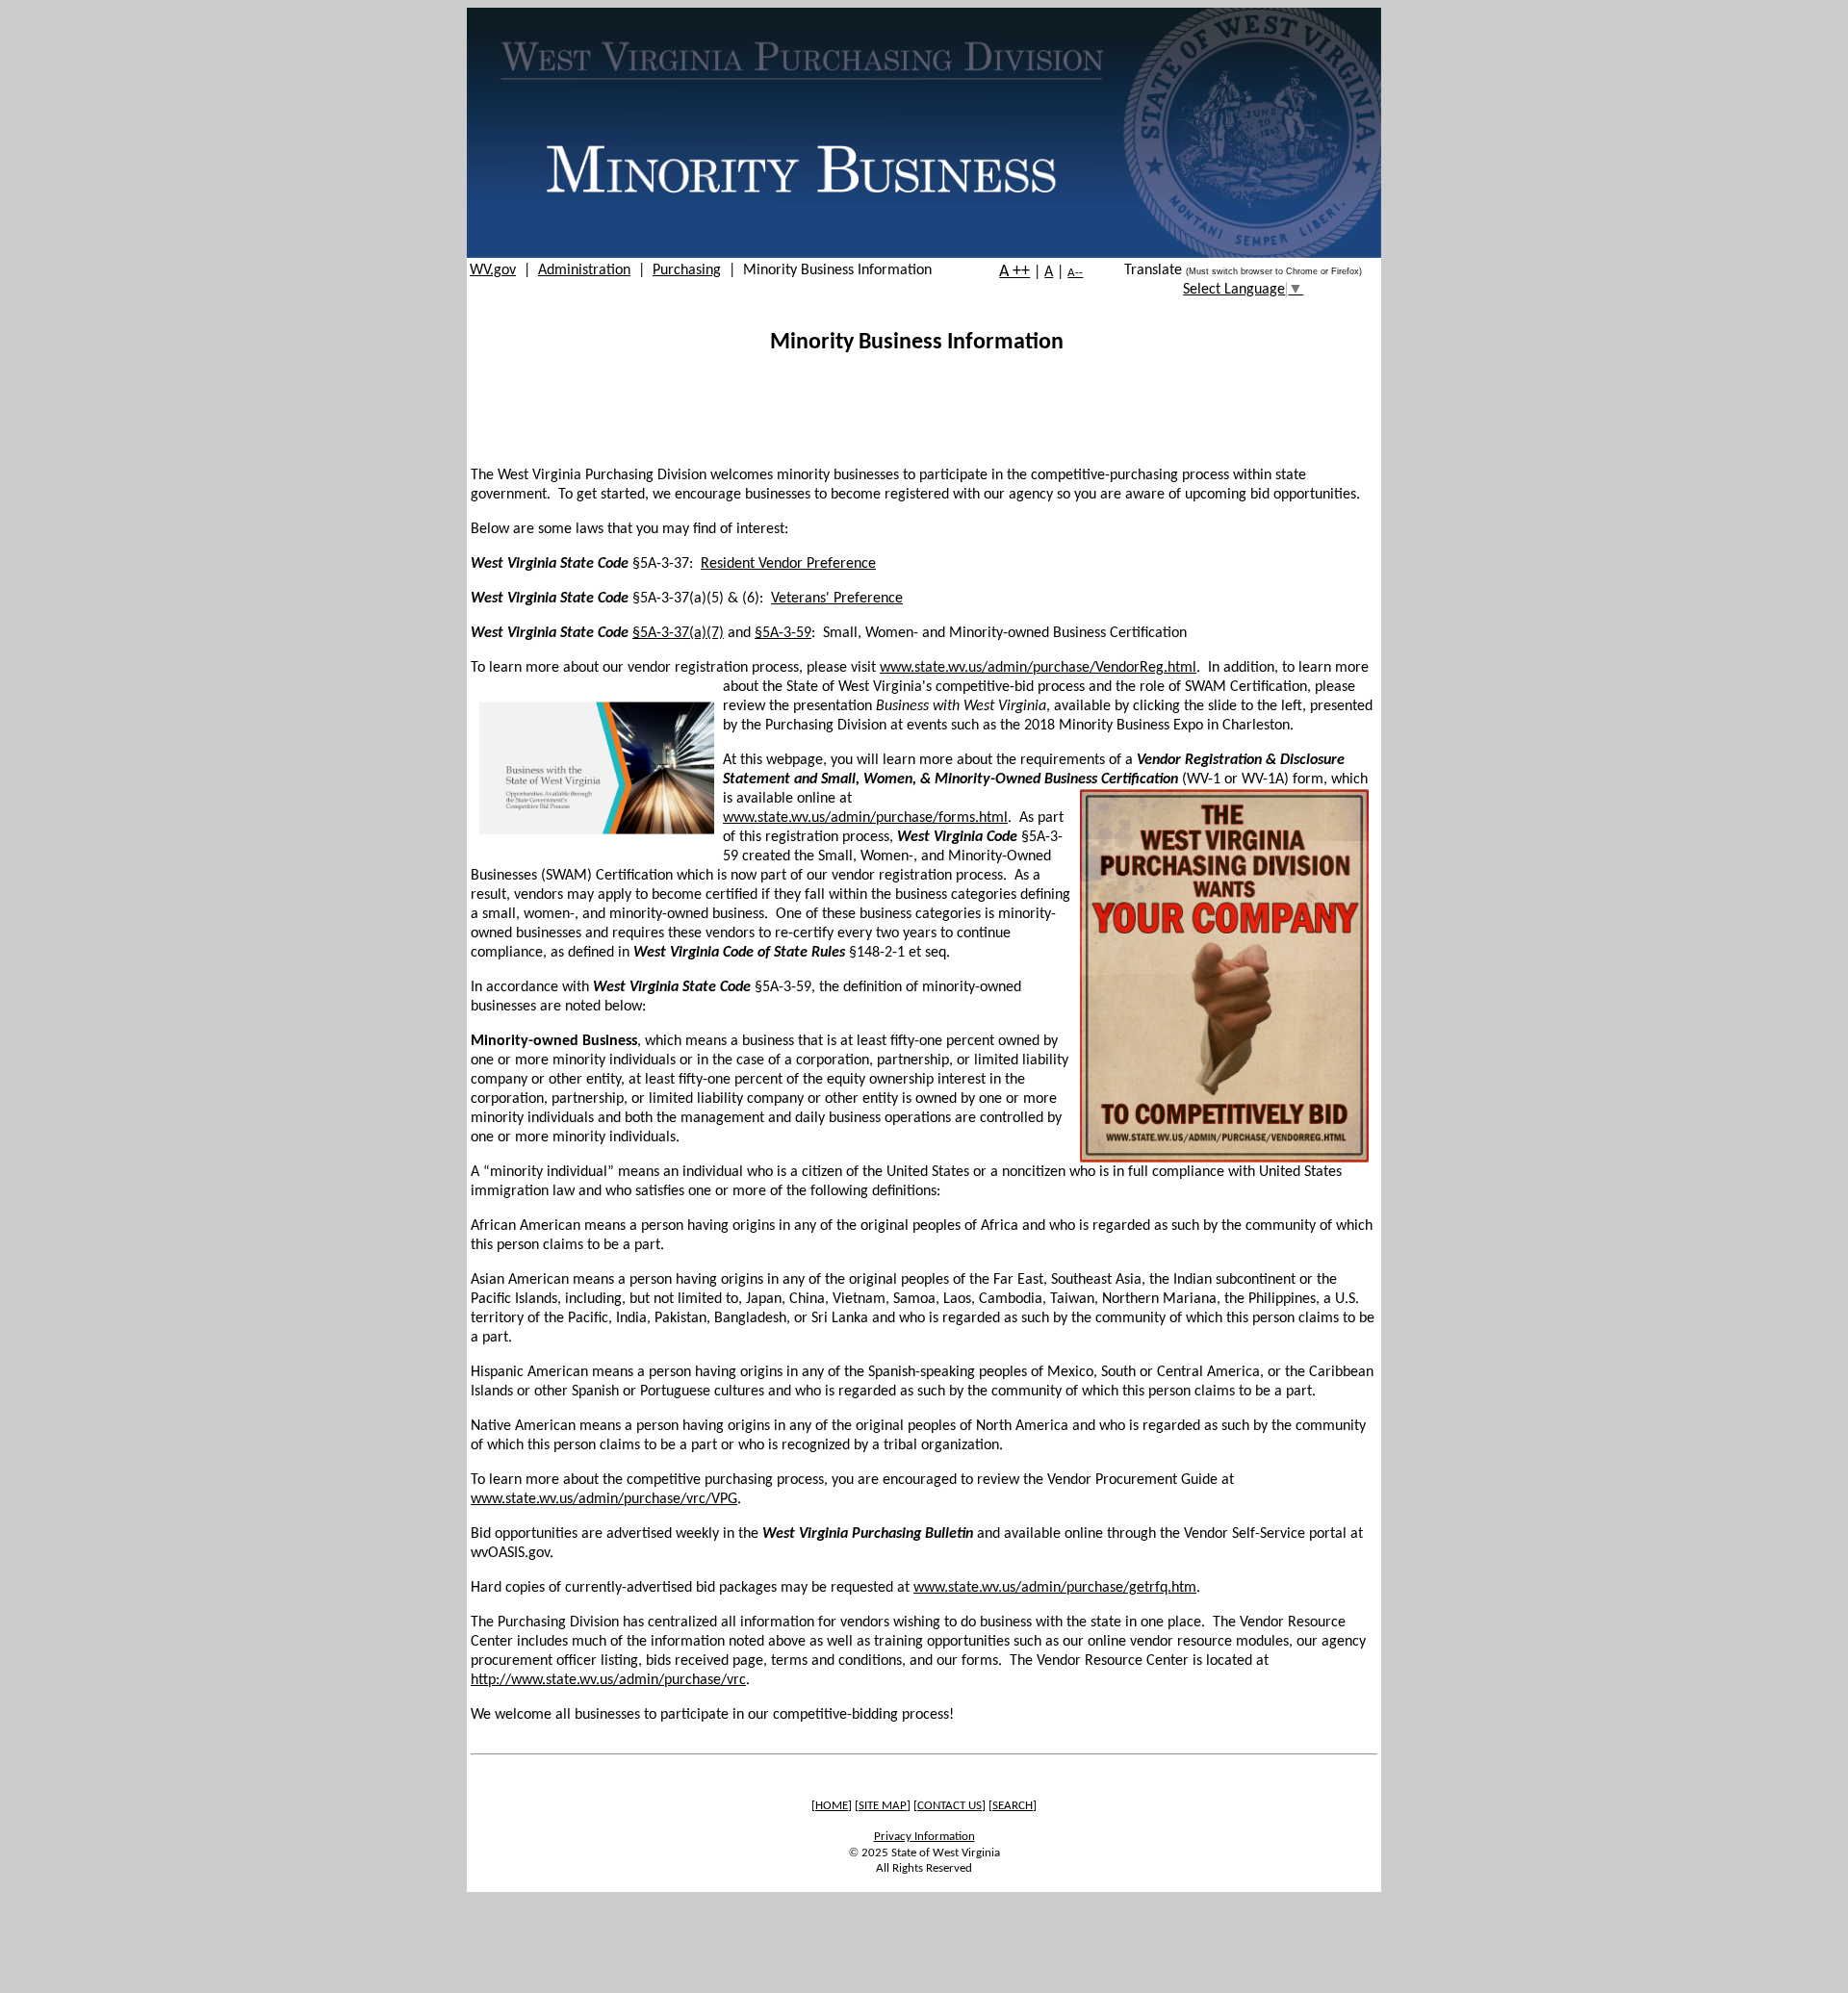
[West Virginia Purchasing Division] (924, 254)
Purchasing (687, 270)
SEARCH (1013, 1806)
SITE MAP (883, 1806)
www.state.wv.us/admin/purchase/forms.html (865, 818)
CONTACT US (950, 1806)
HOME (832, 1806)
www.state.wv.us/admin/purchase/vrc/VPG (604, 1499)
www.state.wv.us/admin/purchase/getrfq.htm (1055, 1588)
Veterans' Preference (837, 599)
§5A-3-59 (783, 633)
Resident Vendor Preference (788, 564)
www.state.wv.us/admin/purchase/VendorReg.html (1038, 668)
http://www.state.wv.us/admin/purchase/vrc (608, 1680)
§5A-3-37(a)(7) (678, 633)
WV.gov (493, 270)
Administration (584, 270)
